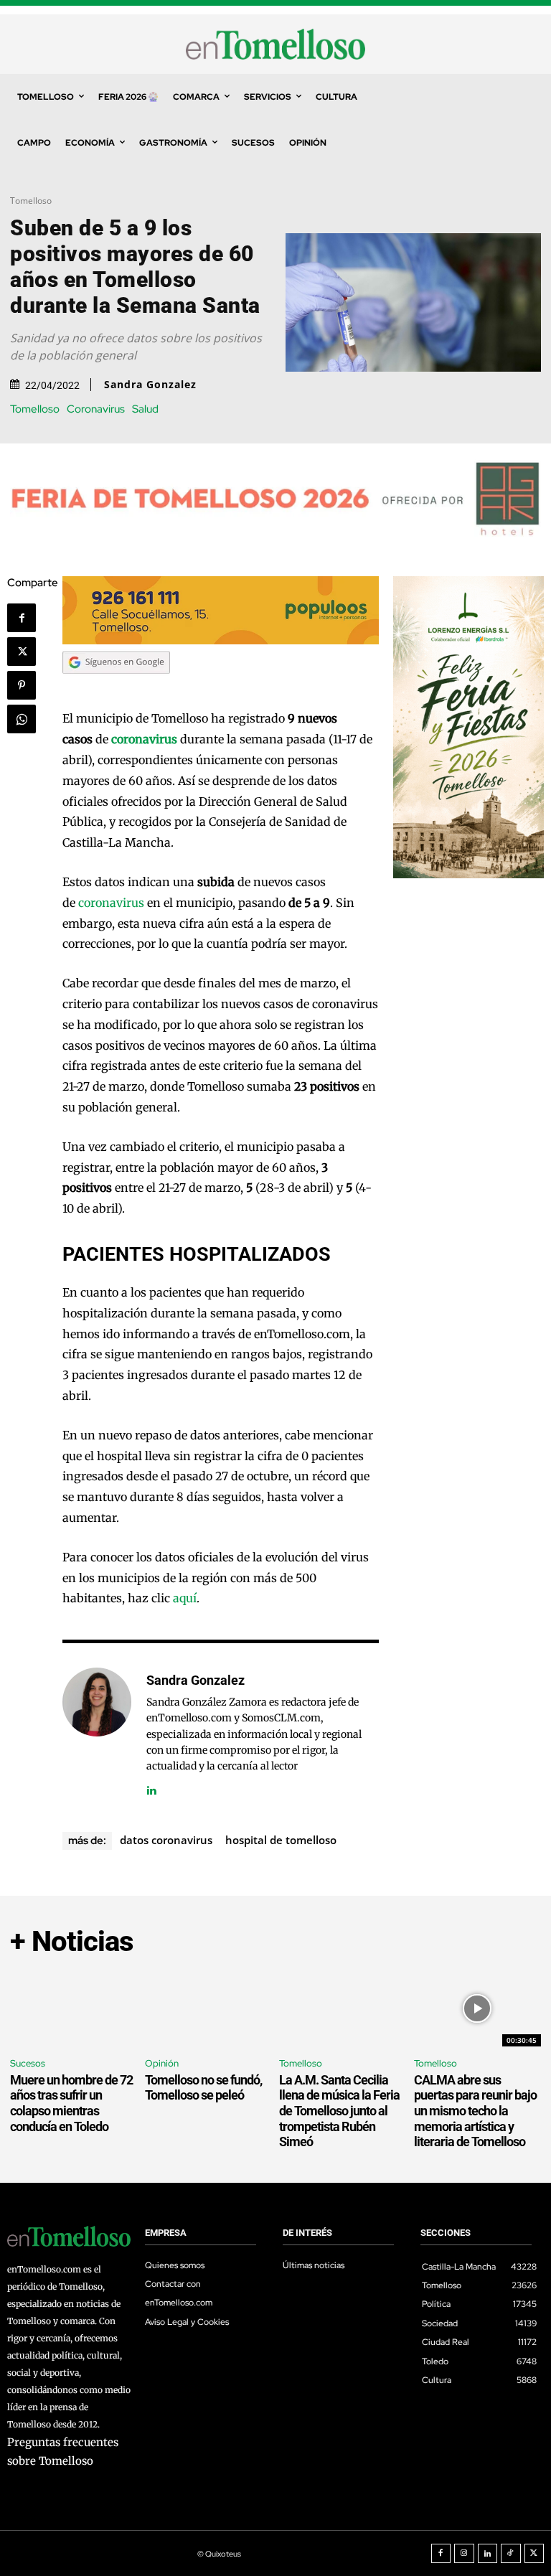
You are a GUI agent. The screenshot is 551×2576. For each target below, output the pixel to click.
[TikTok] (511, 2554)
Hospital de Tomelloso (281, 1840)
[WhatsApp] (22, 719)
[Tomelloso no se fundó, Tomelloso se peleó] (209, 2009)
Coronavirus (96, 409)
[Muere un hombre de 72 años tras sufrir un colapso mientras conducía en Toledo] (74, 2009)
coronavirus (111, 903)
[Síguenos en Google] (116, 687)
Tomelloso (31, 201)
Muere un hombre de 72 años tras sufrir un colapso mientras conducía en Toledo (71, 2103)
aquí (185, 1598)
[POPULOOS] (221, 640)
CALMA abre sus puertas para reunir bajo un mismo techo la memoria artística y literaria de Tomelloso (475, 2111)
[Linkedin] (152, 1788)
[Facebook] (22, 618)
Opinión (162, 2063)
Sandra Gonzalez (150, 385)
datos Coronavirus (166, 1840)
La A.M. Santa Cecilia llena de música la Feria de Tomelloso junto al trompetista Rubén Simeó (339, 2111)
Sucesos (28, 2063)
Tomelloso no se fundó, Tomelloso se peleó (203, 2088)
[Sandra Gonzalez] (97, 1733)
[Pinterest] (22, 685)
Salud (145, 409)
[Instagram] (464, 2554)
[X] (22, 652)
